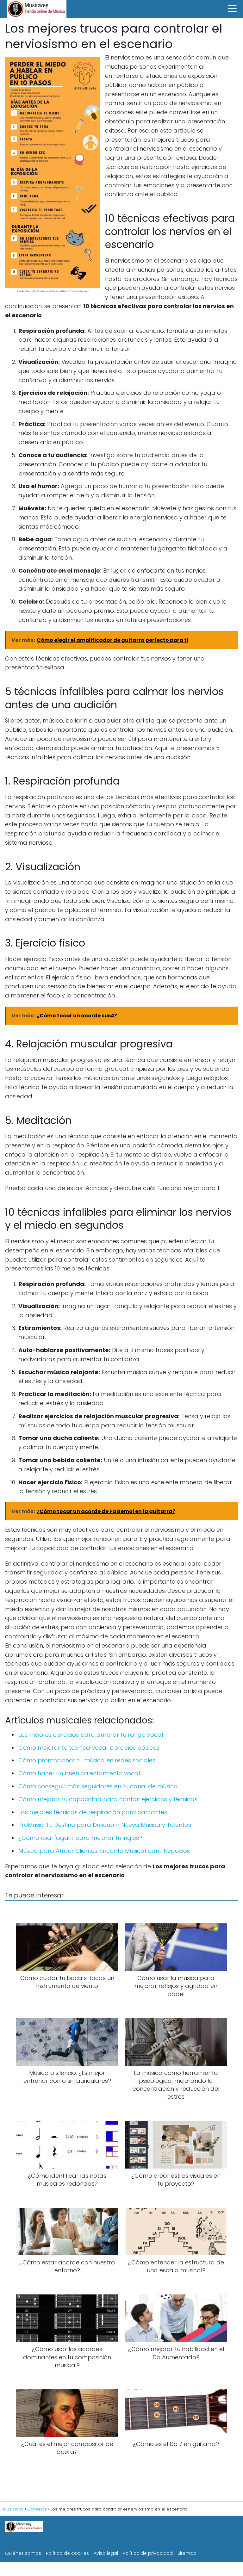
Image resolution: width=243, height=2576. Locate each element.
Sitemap (187, 2553)
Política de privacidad (148, 2553)
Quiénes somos (23, 2553)
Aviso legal (106, 2553)
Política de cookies (67, 2553)
